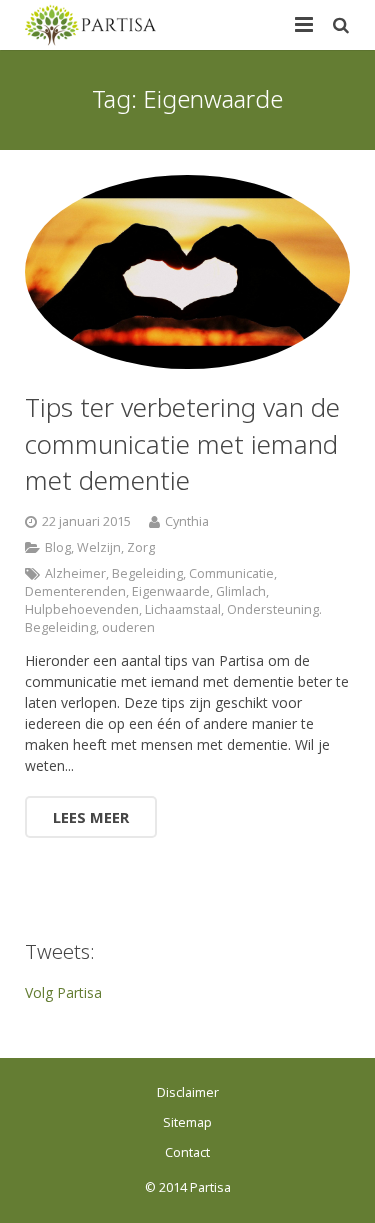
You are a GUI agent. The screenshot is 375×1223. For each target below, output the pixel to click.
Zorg (141, 547)
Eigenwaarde (171, 591)
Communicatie (231, 573)
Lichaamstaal (183, 609)
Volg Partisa (63, 992)
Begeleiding (147, 573)
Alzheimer (75, 573)
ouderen (128, 627)
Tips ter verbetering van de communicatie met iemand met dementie (182, 443)
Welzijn (99, 547)
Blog (58, 547)
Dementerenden (75, 591)
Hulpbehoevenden (82, 609)
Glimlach (241, 591)
